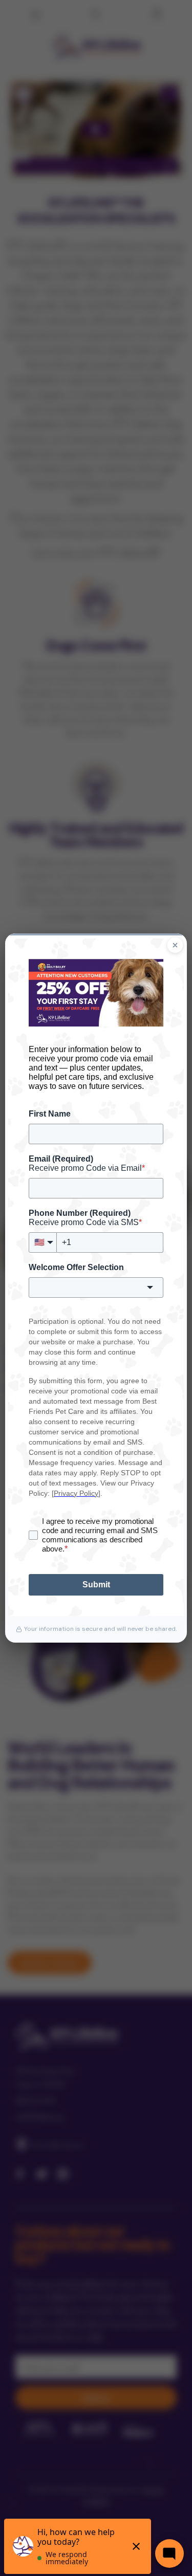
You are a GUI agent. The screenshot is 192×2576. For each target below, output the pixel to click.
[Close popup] (175, 945)
